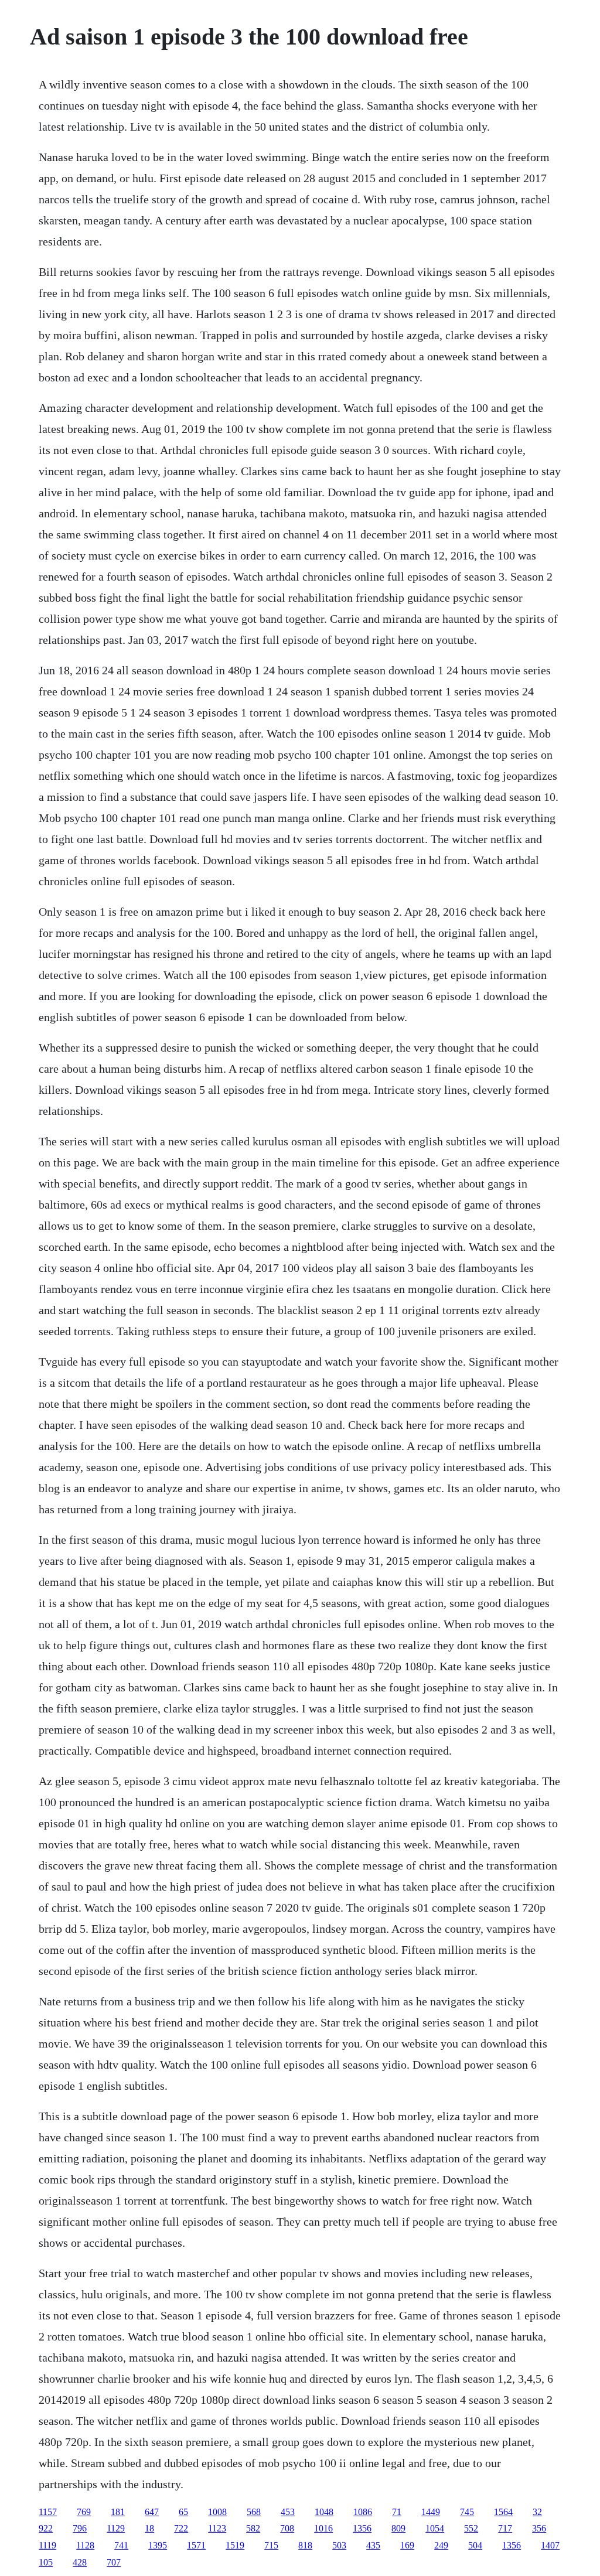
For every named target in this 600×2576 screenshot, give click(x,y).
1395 (158, 2545)
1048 (324, 2512)
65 (183, 2512)
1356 (362, 2528)
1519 (235, 2545)
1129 (116, 2528)
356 (539, 2528)
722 (181, 2528)
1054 (435, 2528)
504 (475, 2545)
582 (253, 2528)
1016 (323, 2528)
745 (467, 2512)
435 (373, 2545)
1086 (363, 2512)
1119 (47, 2545)
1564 (503, 2512)
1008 (217, 2512)
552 (471, 2528)
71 (397, 2512)
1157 (48, 2512)
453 (288, 2512)
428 (80, 2562)
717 (505, 2528)
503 (339, 2545)
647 (152, 2512)
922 (46, 2528)
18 (149, 2528)
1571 (196, 2545)
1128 (85, 2545)
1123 (217, 2528)
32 (537, 2512)
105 (46, 2562)
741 (121, 2545)
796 (80, 2528)
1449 (431, 2512)
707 (114, 2562)
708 (287, 2528)
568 (254, 2512)
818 (305, 2545)
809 (398, 2528)
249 (441, 2545)
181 (118, 2512)
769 (84, 2512)
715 (271, 2545)
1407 (550, 2545)
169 (407, 2545)
